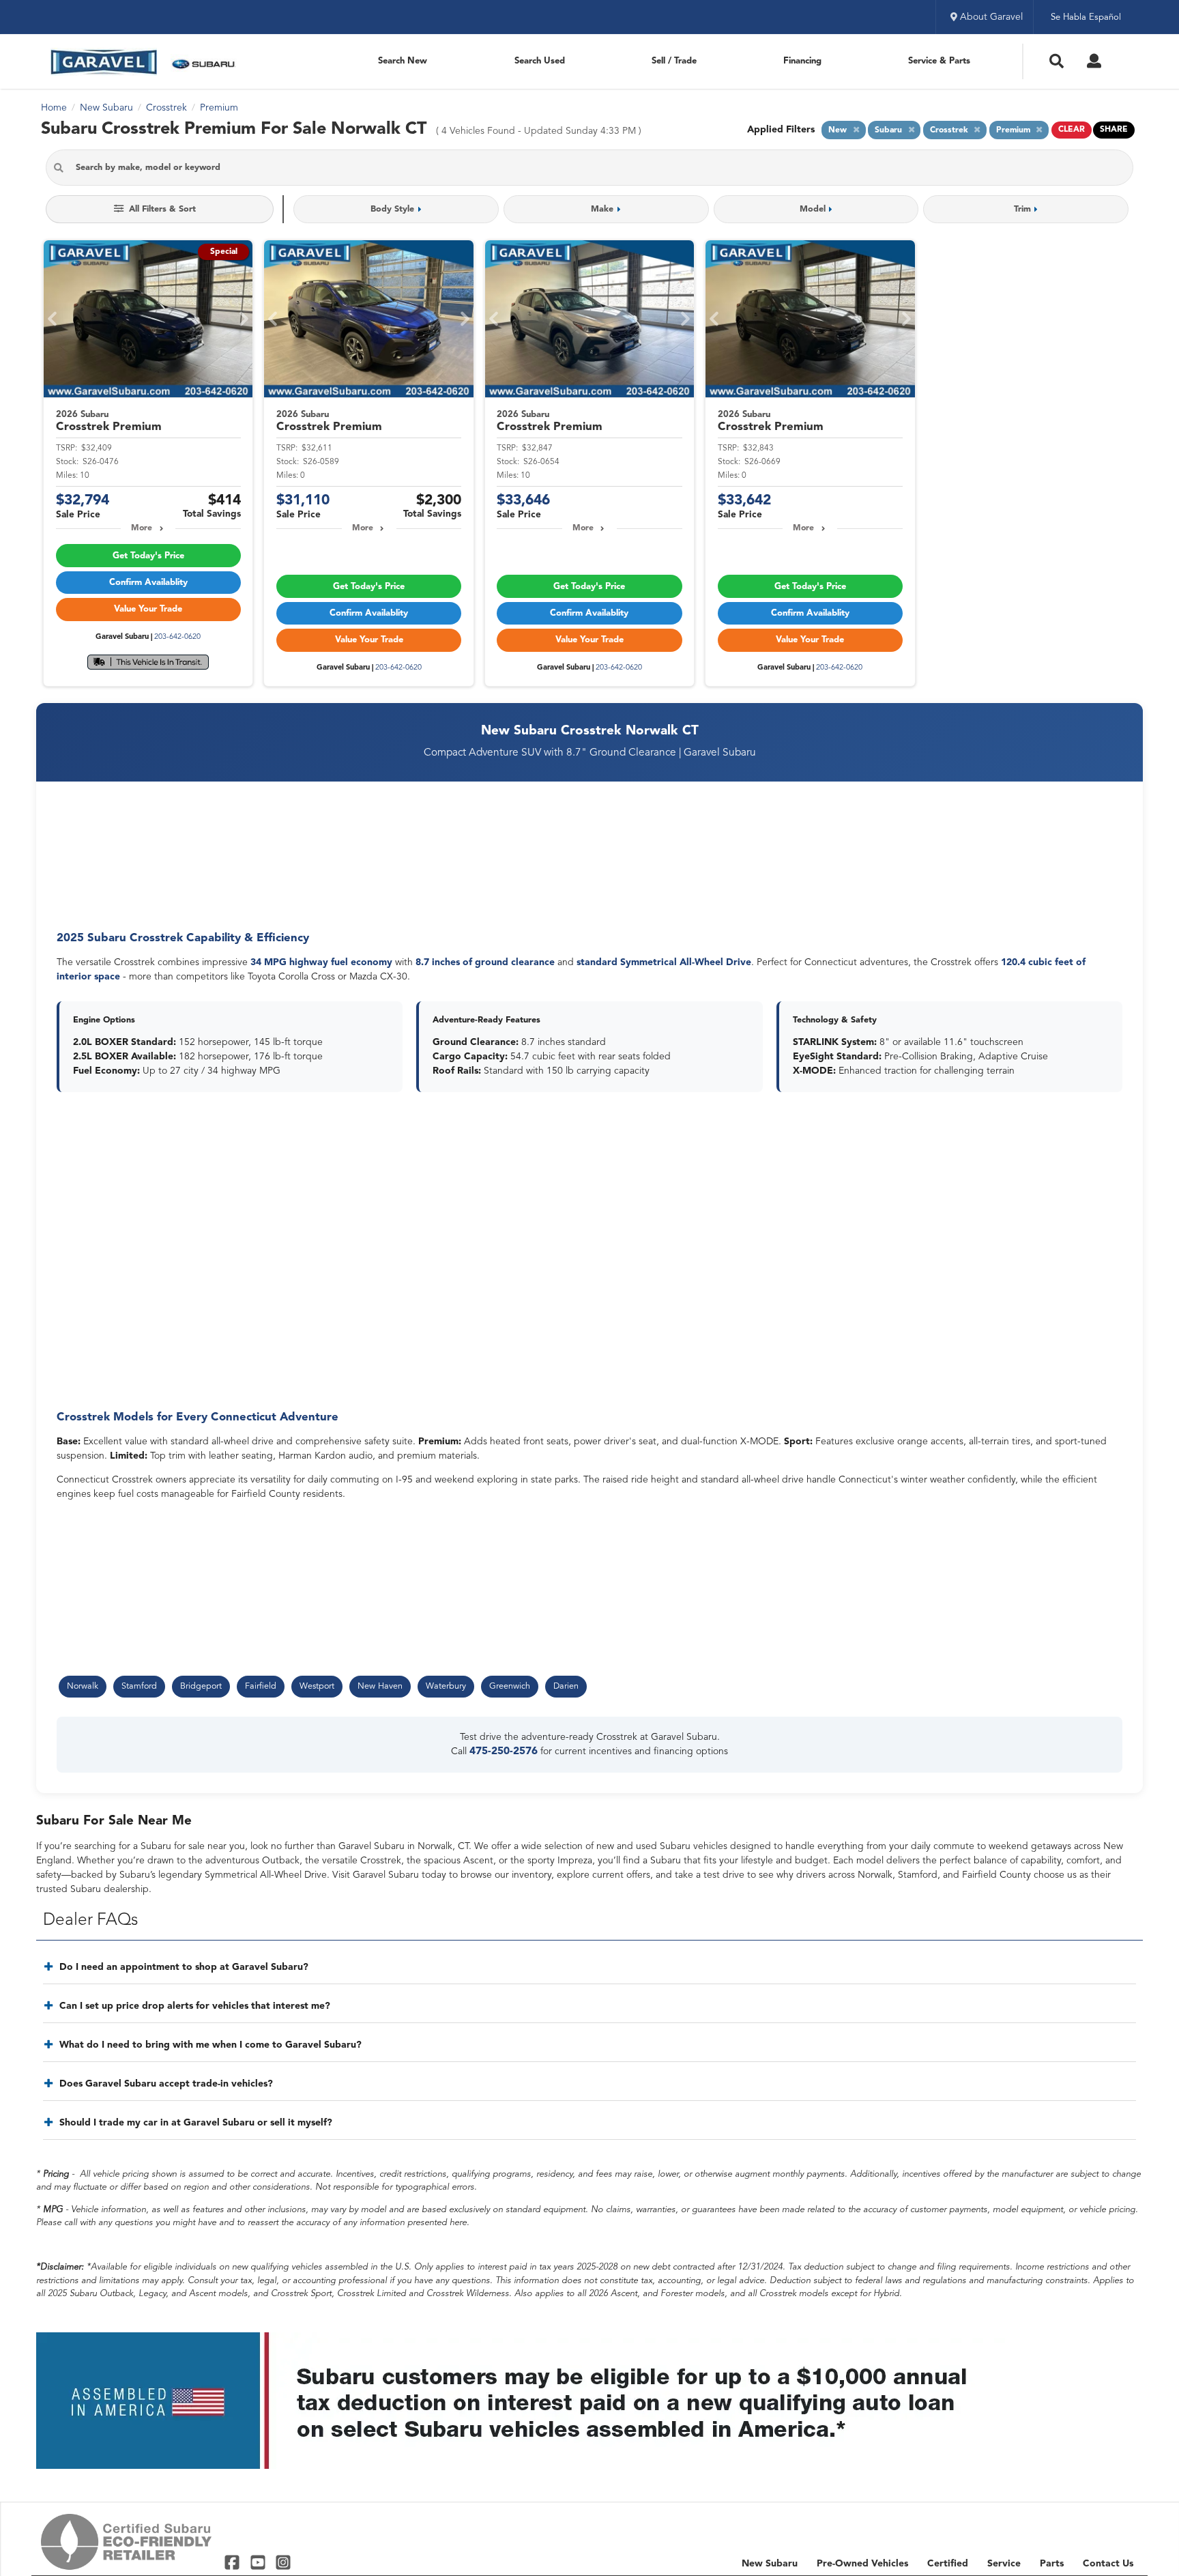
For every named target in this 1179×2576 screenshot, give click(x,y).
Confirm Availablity (148, 583)
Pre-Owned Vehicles (862, 2564)
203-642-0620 (177, 637)
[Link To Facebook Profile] (234, 2562)
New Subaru (770, 2564)
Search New (403, 61)
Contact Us (1108, 2564)
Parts (1052, 2564)
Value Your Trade (148, 609)
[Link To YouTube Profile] (259, 2562)
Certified (948, 2564)
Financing (802, 61)
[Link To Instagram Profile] (283, 2562)
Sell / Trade (674, 61)
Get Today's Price (148, 556)
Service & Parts (939, 61)
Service (1004, 2564)
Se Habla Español (1086, 17)
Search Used (540, 61)
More (142, 528)
